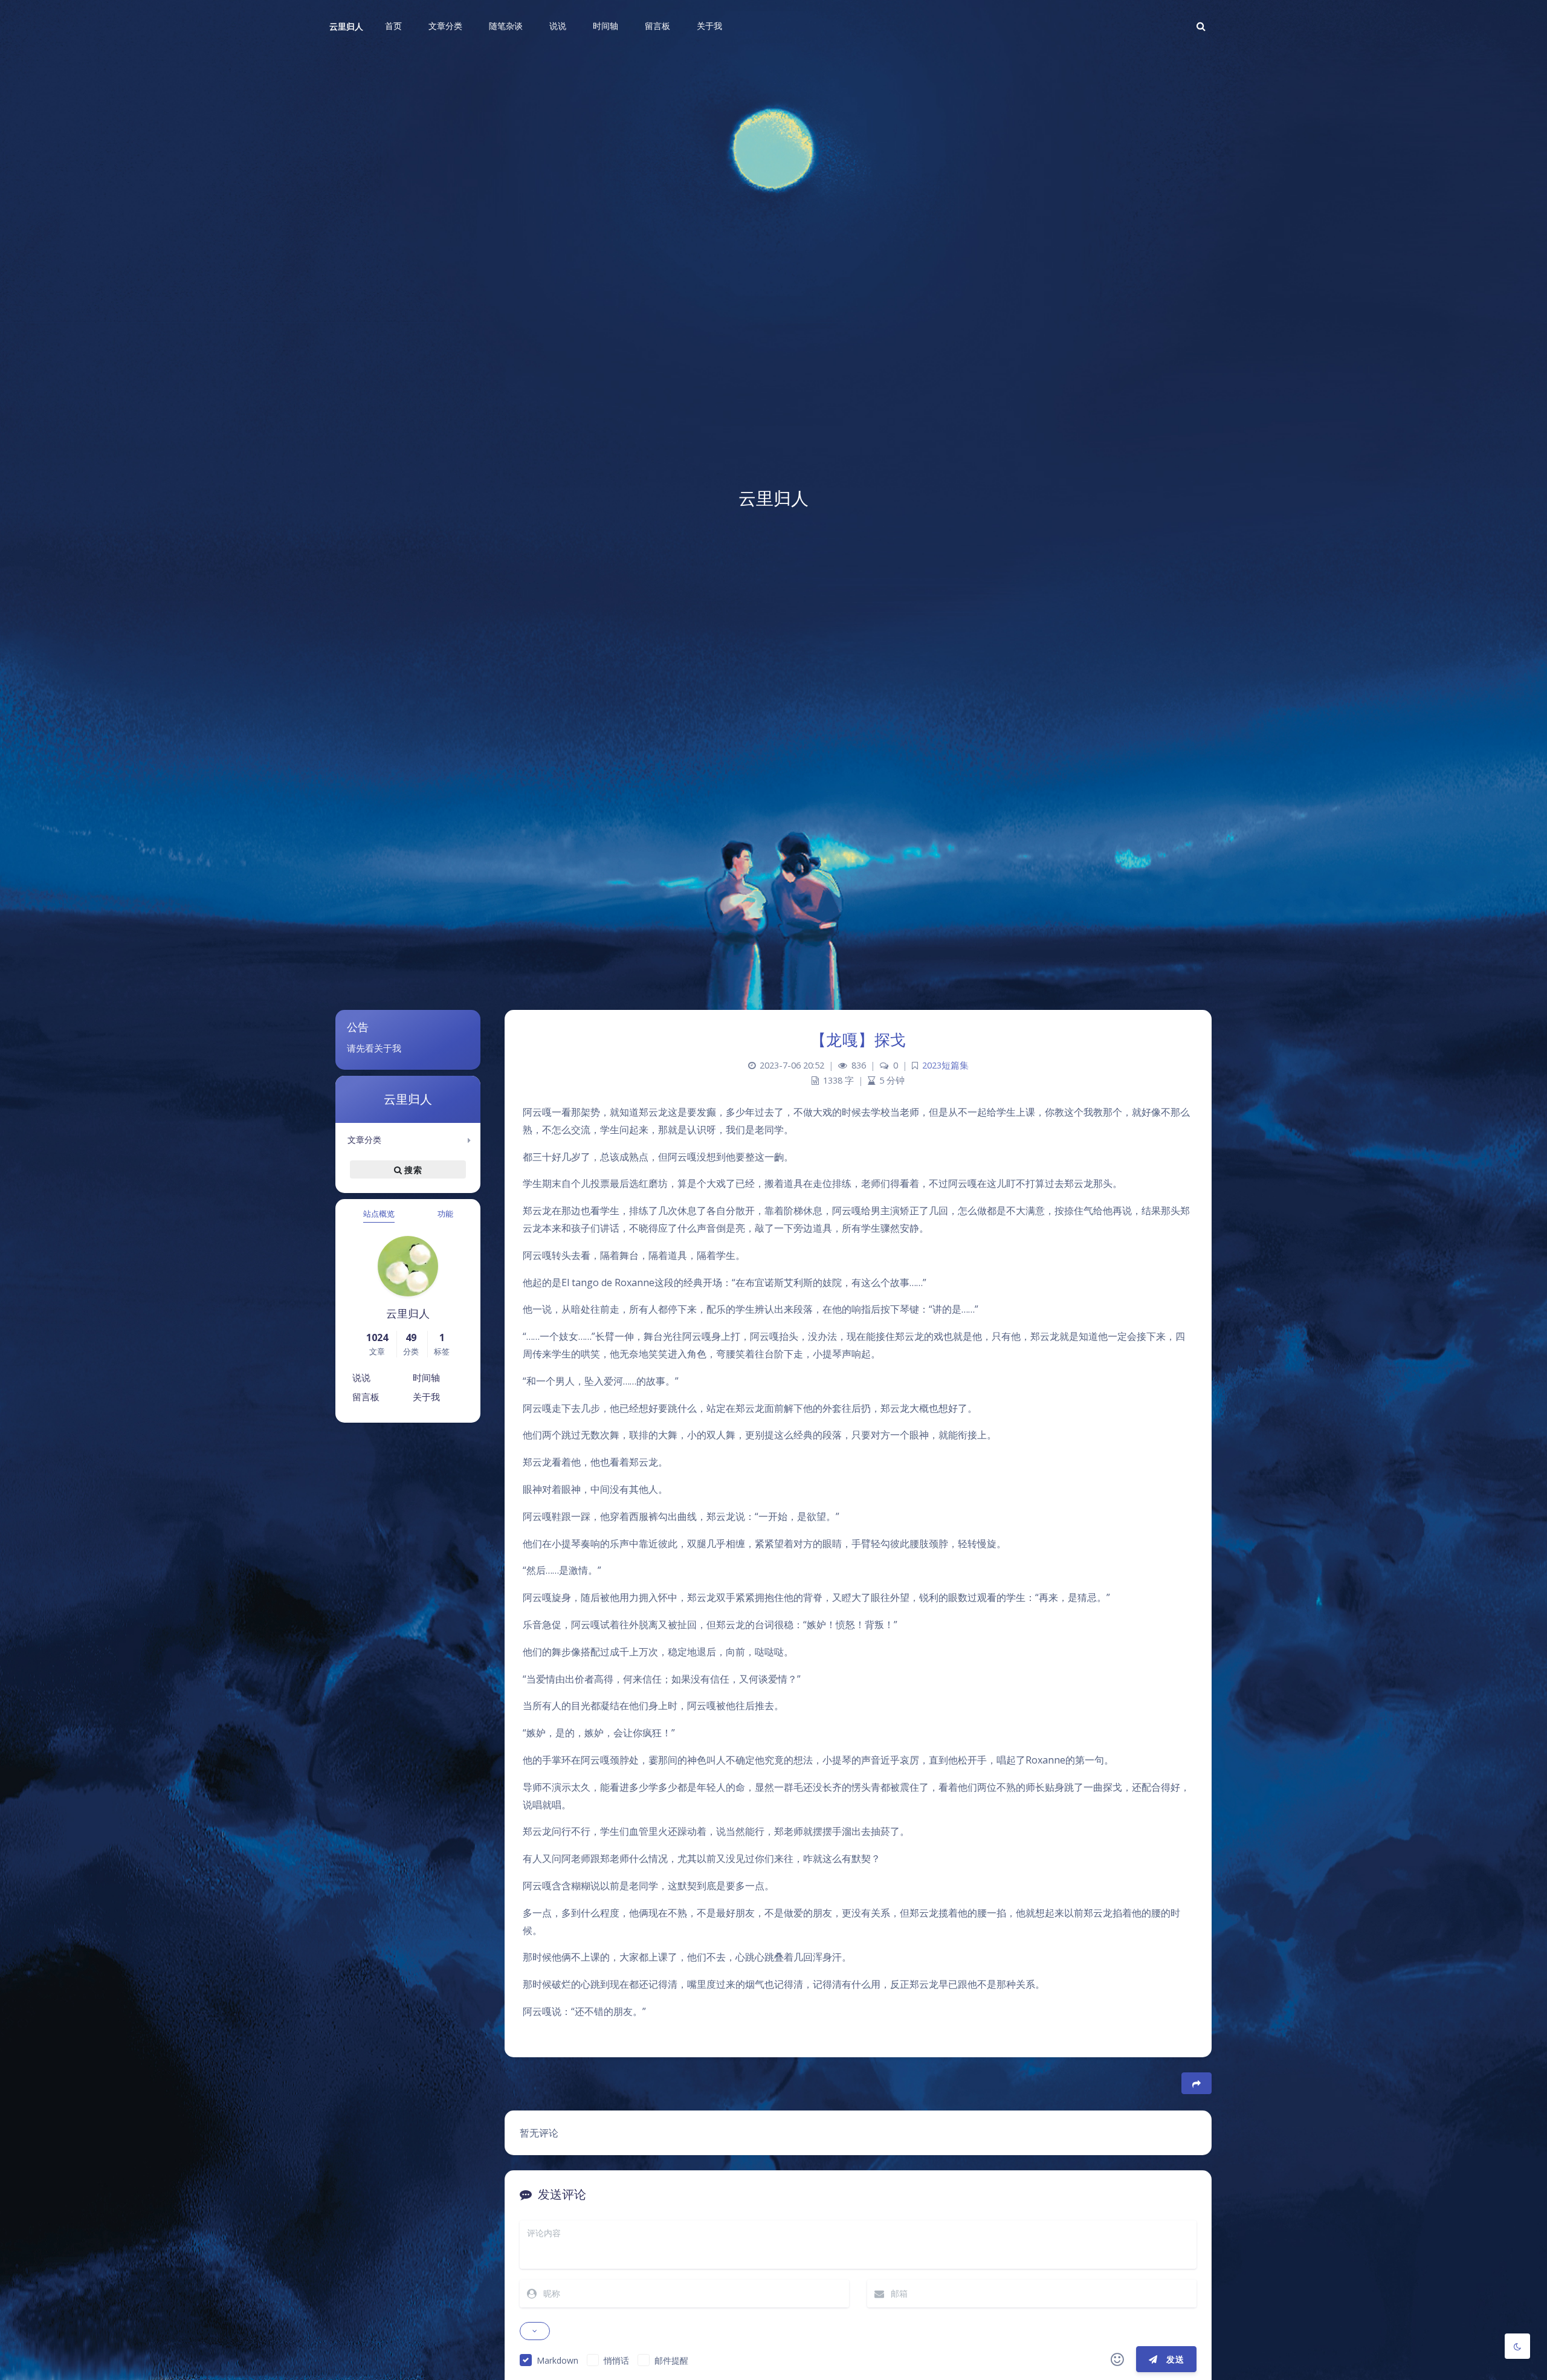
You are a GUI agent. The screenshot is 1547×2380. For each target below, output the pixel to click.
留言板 (366, 1397)
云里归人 (346, 26)
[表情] (1117, 2359)
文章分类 (364, 1140)
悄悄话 (616, 2360)
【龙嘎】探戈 (858, 1040)
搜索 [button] (412, 1170)
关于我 (426, 1397)
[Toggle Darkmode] (1517, 2346)
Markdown (557, 2360)
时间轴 (426, 1377)
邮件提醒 (671, 2360)
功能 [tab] (445, 1214)
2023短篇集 (945, 1065)
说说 (361, 1377)
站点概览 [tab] (379, 1214)
